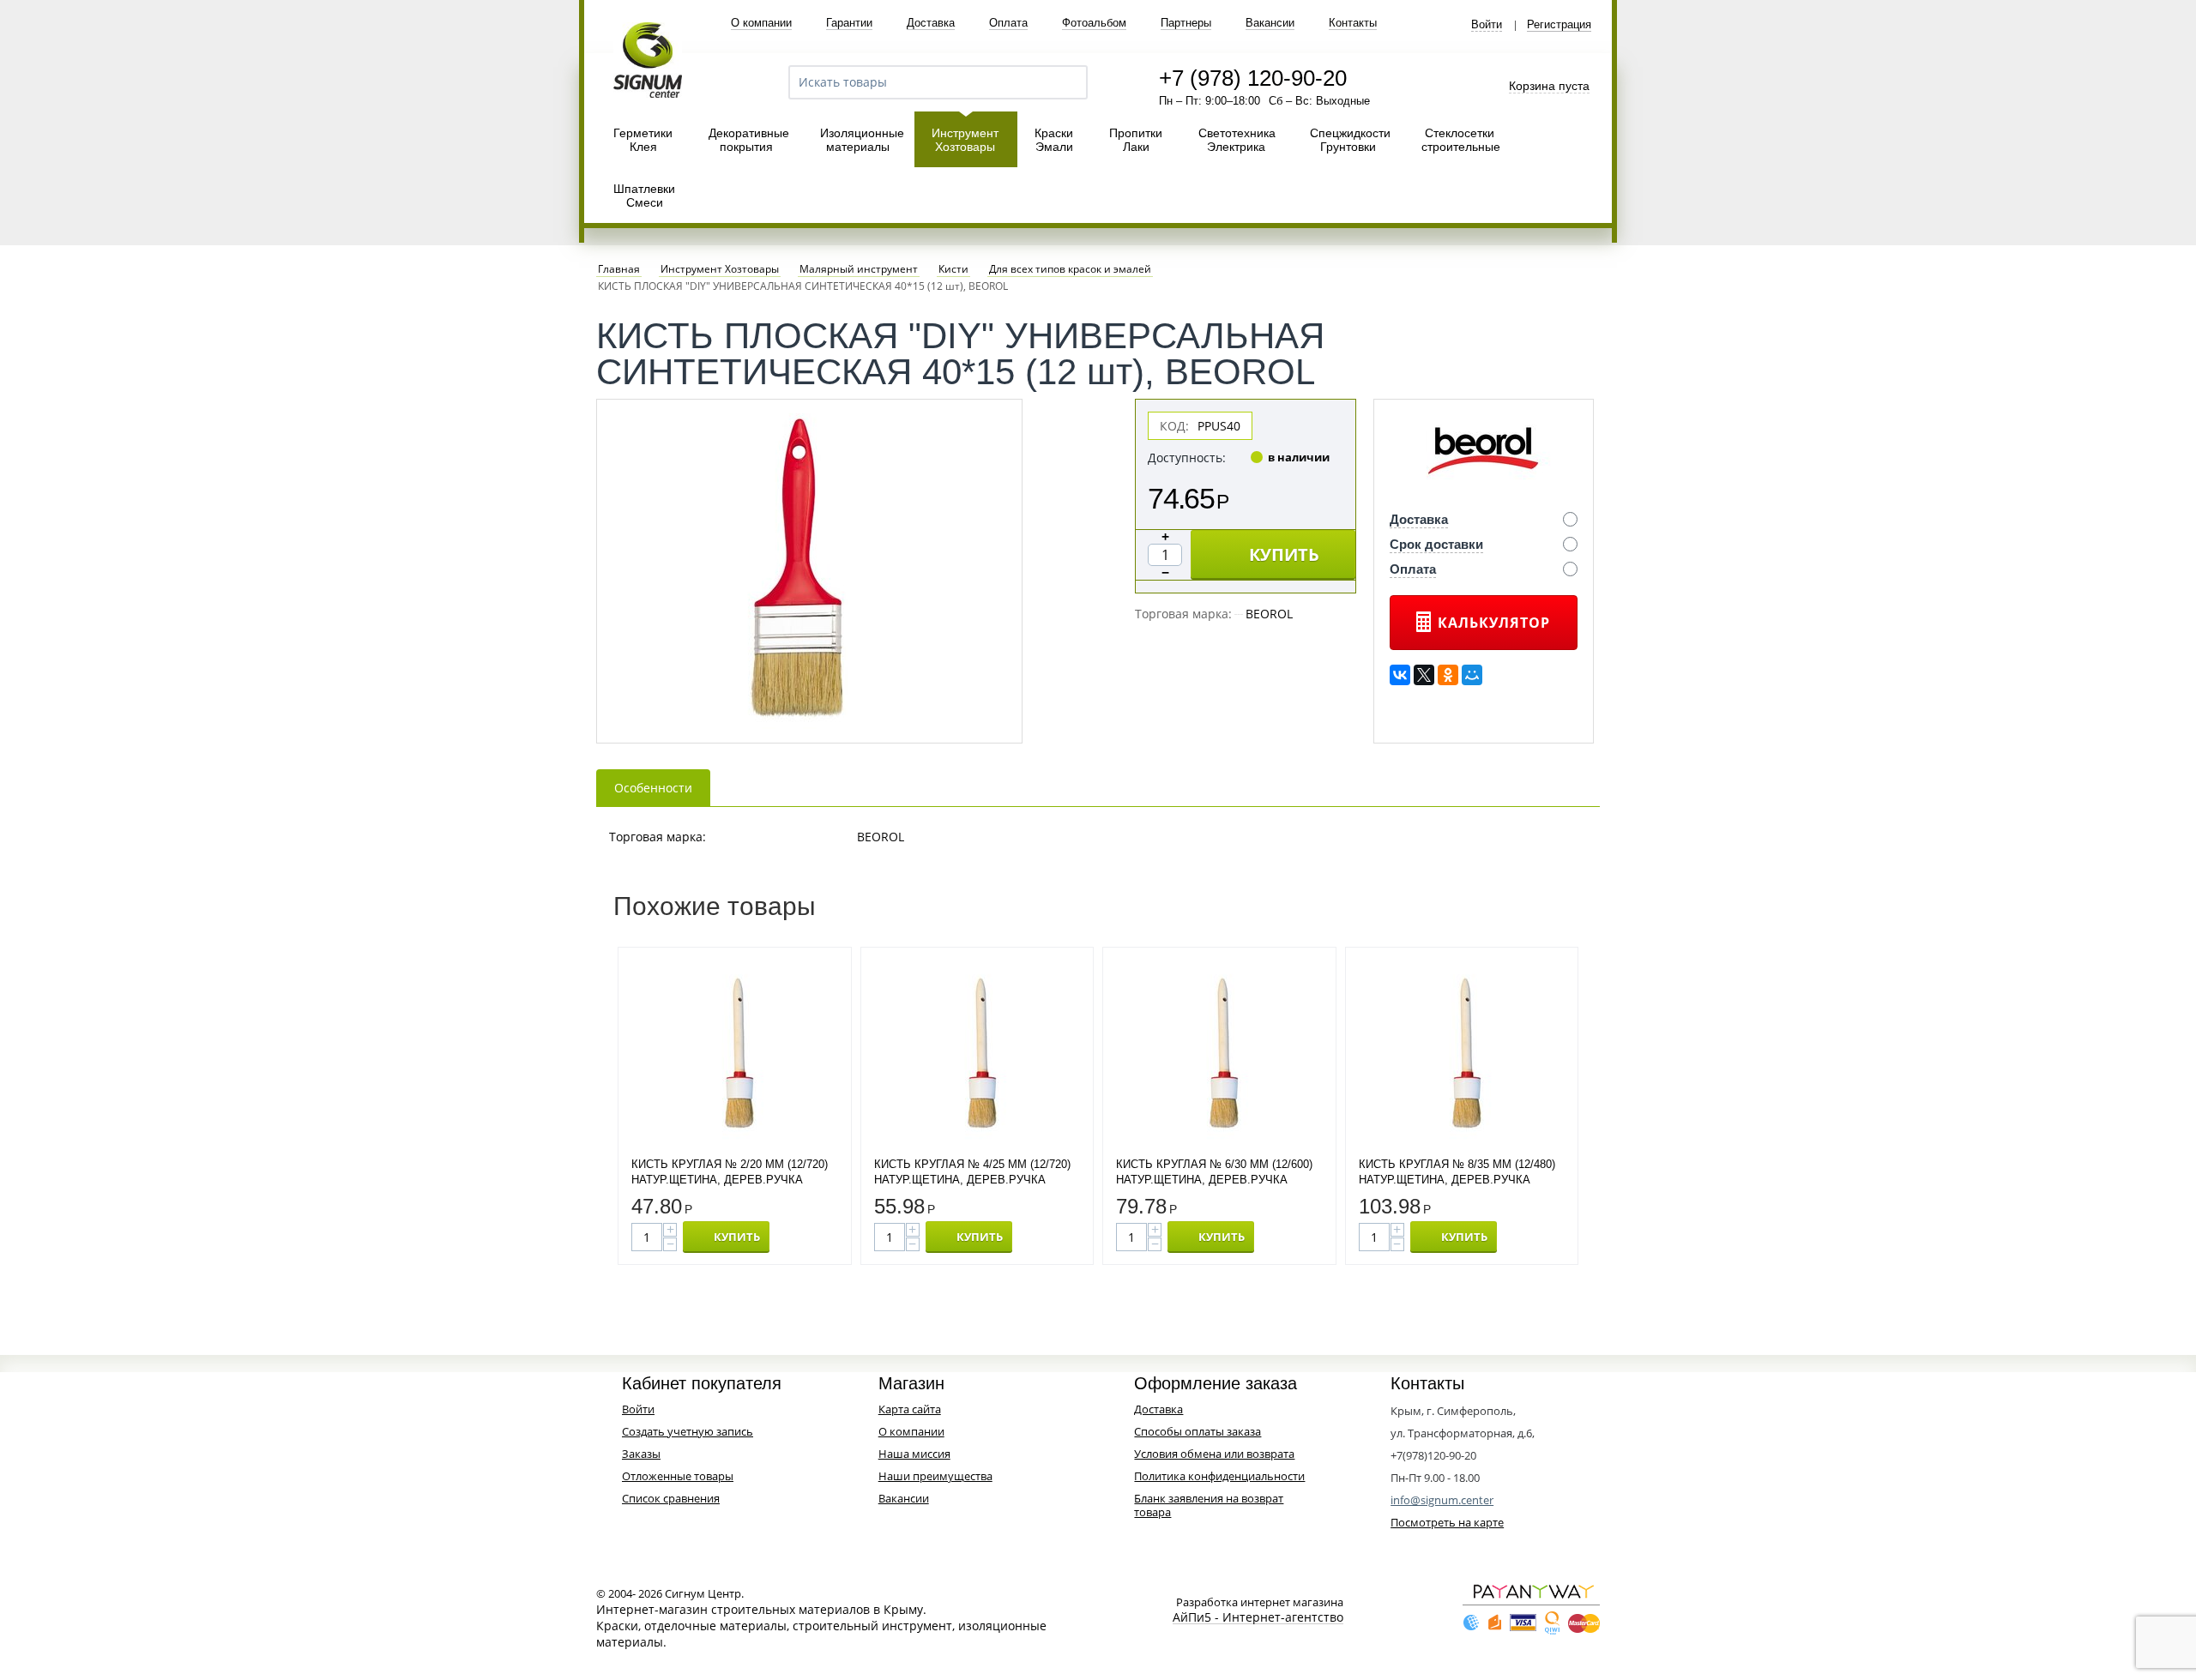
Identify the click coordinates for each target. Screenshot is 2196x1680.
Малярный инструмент (859, 269)
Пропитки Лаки (1136, 140)
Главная (619, 269)
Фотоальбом (1094, 23)
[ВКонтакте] (1400, 675)
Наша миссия (914, 1454)
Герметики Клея (643, 140)
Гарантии (849, 23)
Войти (1487, 25)
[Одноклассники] (1448, 675)
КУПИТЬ (1284, 554)
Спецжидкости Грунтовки (1350, 140)
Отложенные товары (678, 1476)
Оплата (1008, 23)
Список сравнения (671, 1498)
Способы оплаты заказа (1198, 1431)
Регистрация (1559, 25)
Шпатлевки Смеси (644, 196)
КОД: (1174, 426)
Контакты (1353, 23)
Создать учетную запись (688, 1431)
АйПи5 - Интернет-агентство (1258, 1618)
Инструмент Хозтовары (965, 140)
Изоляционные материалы (862, 140)
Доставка (931, 23)
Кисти (953, 269)
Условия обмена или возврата (1214, 1454)
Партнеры (1186, 23)
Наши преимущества (935, 1476)
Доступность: (1187, 458)
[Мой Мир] (1472, 675)
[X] (1424, 675)
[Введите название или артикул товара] (1067, 82)
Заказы (641, 1454)
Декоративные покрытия (749, 140)
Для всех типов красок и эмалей (1070, 269)
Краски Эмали (1054, 140)
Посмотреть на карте (1447, 1522)
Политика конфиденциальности (1219, 1476)
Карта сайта (910, 1409)
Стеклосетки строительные (1461, 140)
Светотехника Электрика (1237, 140)
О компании (761, 23)
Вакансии (1270, 23)
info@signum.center (1442, 1500)
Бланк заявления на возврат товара (1209, 1505)
